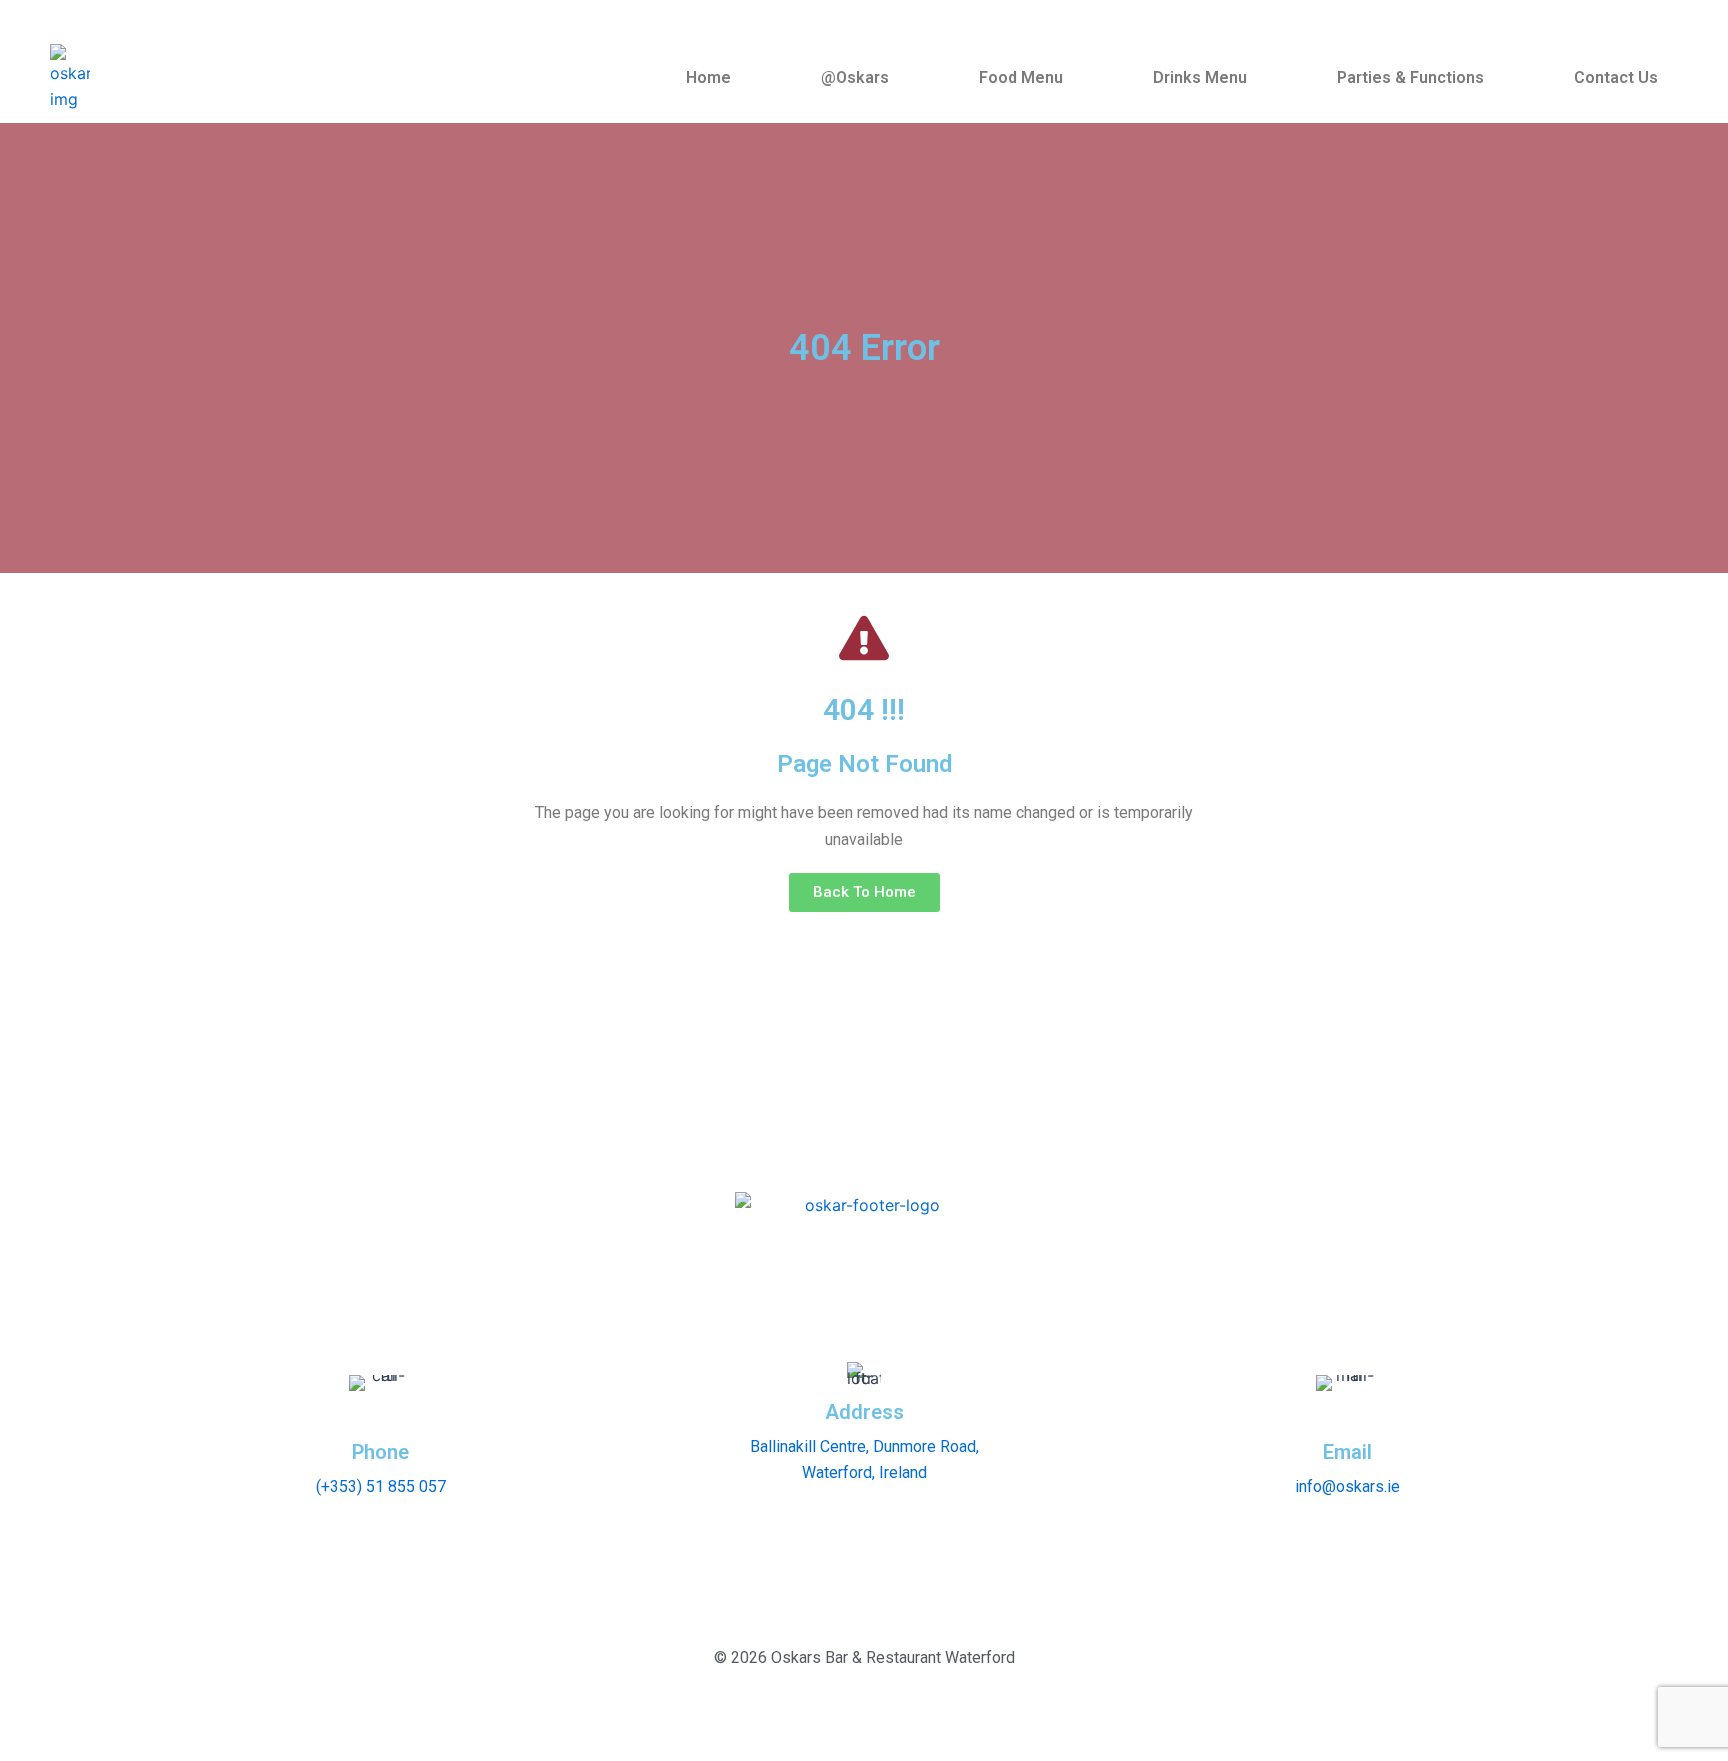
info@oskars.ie (1347, 1486)
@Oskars (855, 77)
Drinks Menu (1200, 77)
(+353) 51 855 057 (381, 1486)
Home (708, 77)
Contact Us (1616, 77)
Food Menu (1021, 77)
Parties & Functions (1410, 77)
